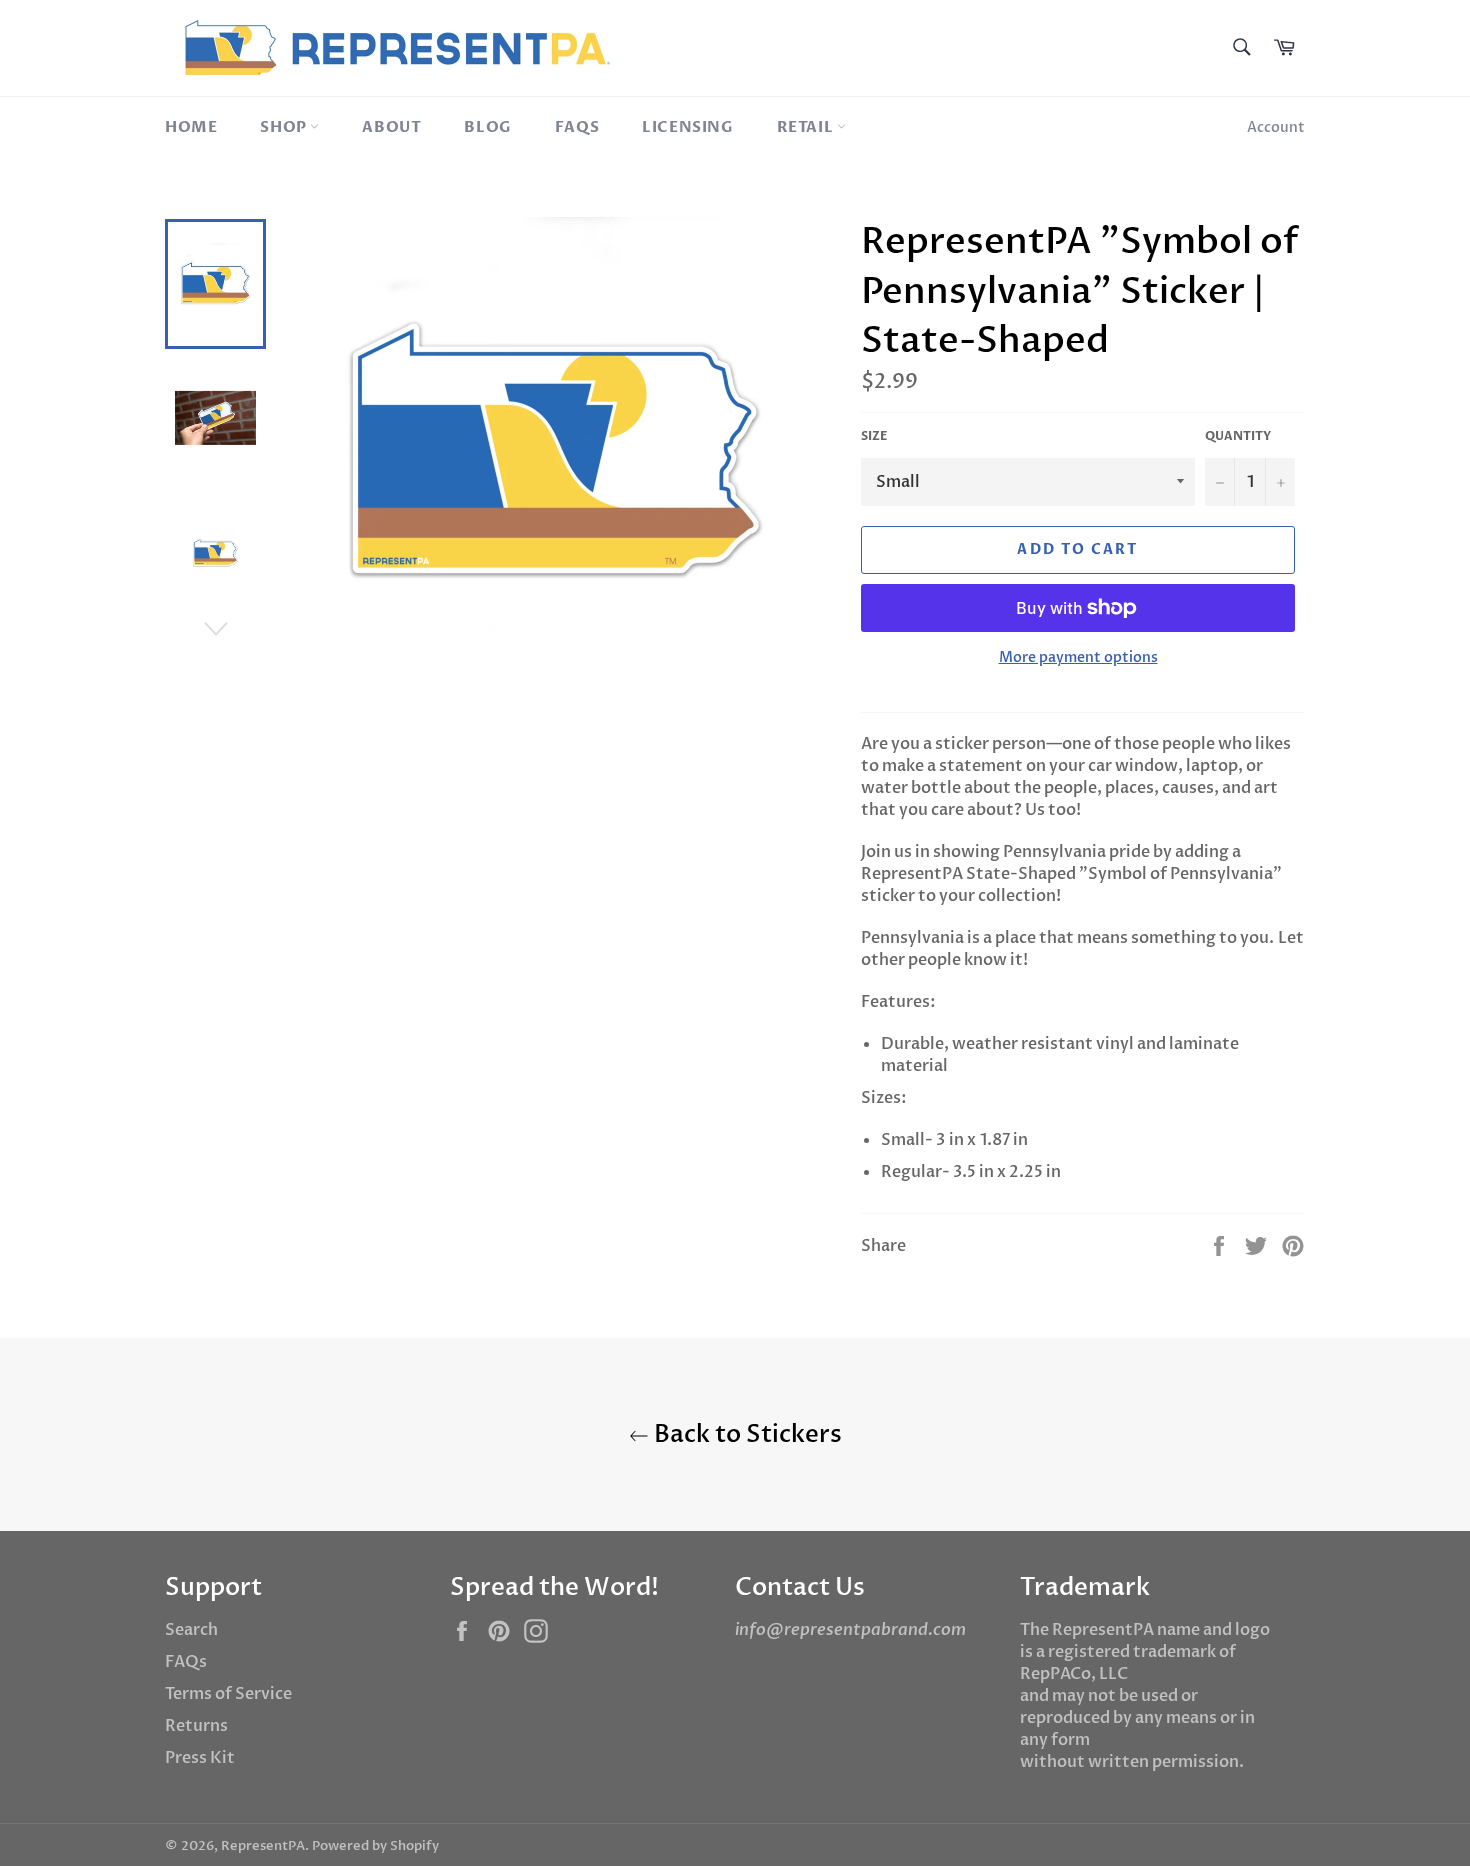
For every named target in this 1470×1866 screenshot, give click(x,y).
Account (1276, 127)
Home (191, 127)
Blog (487, 127)
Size (874, 436)
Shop (285, 127)
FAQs (577, 127)
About (391, 127)
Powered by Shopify (375, 1846)
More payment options (1078, 657)
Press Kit (200, 1758)
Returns (196, 1726)
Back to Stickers (745, 1434)
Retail (807, 127)
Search (191, 1630)
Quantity (1238, 436)
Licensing (687, 127)
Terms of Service (228, 1694)
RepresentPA (263, 1846)
